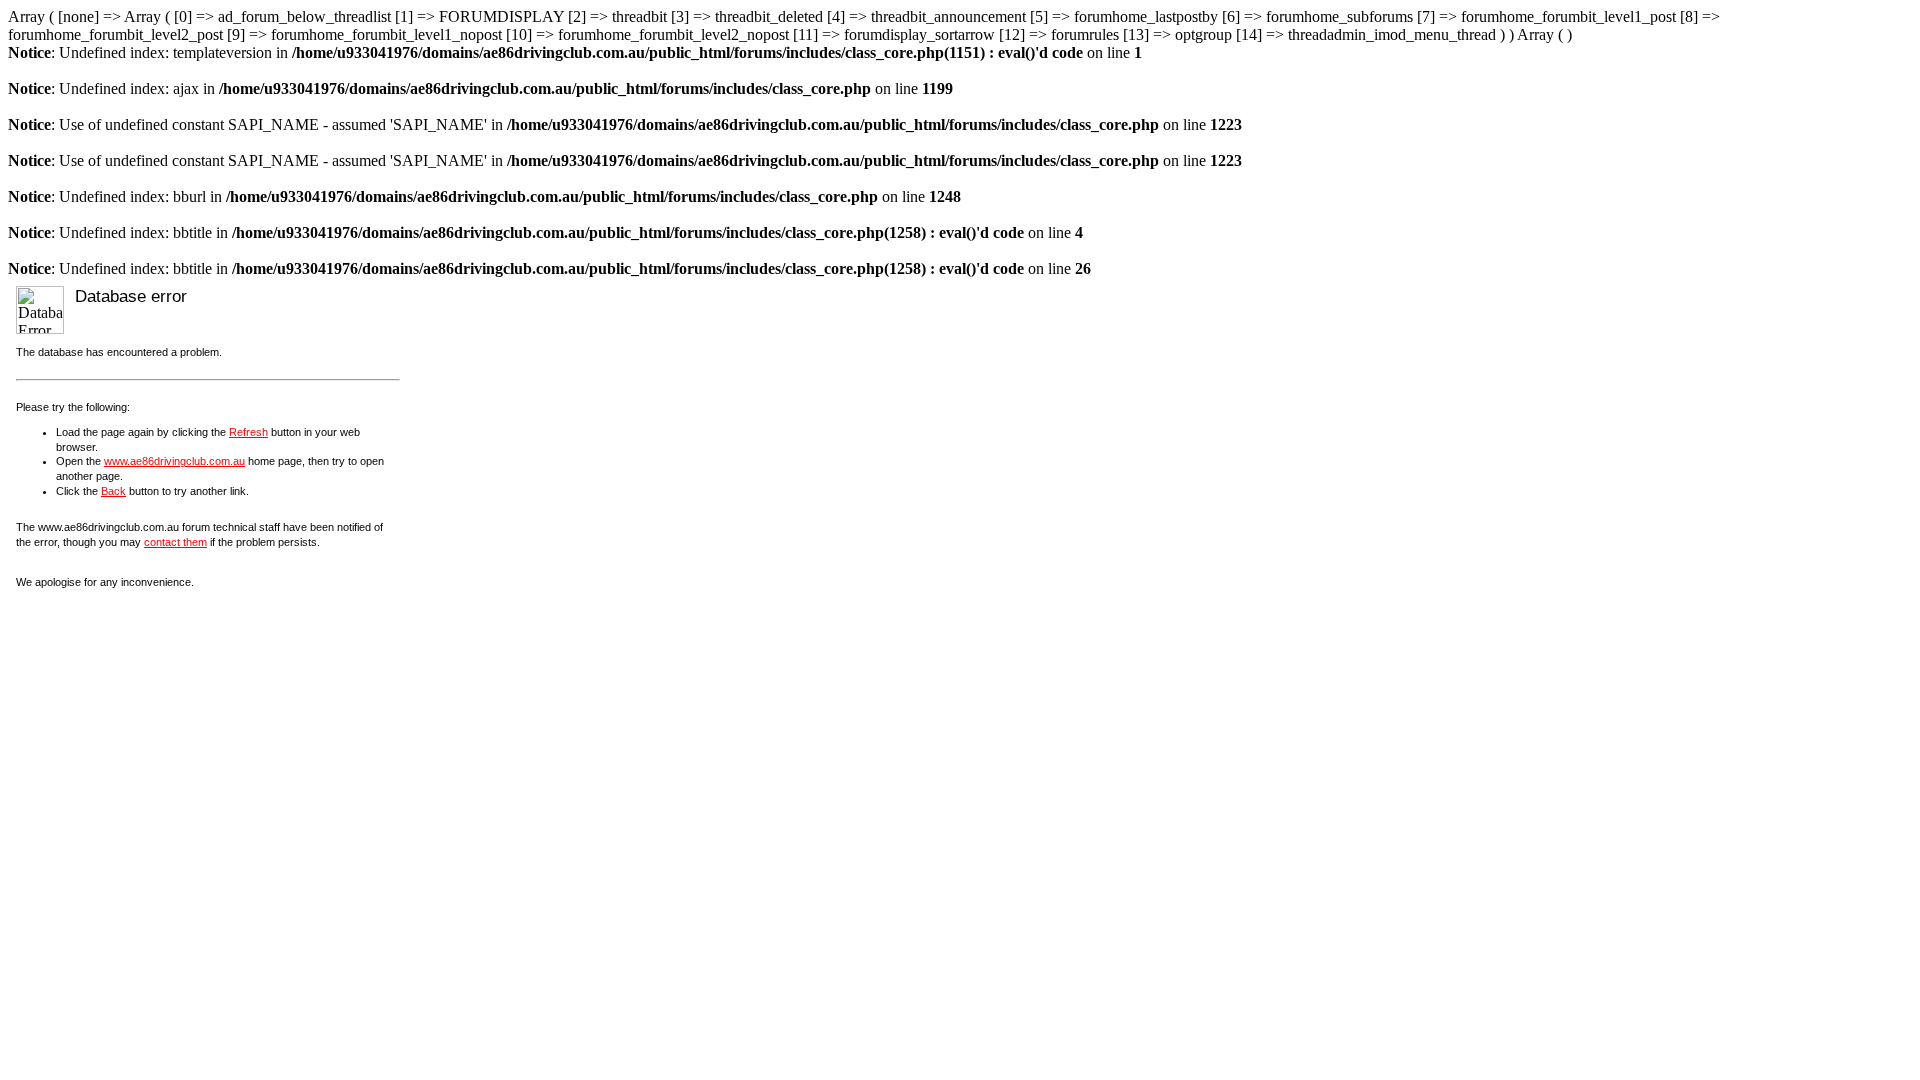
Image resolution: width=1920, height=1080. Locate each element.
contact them (175, 542)
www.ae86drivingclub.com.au (174, 461)
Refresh (248, 432)
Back (113, 491)
